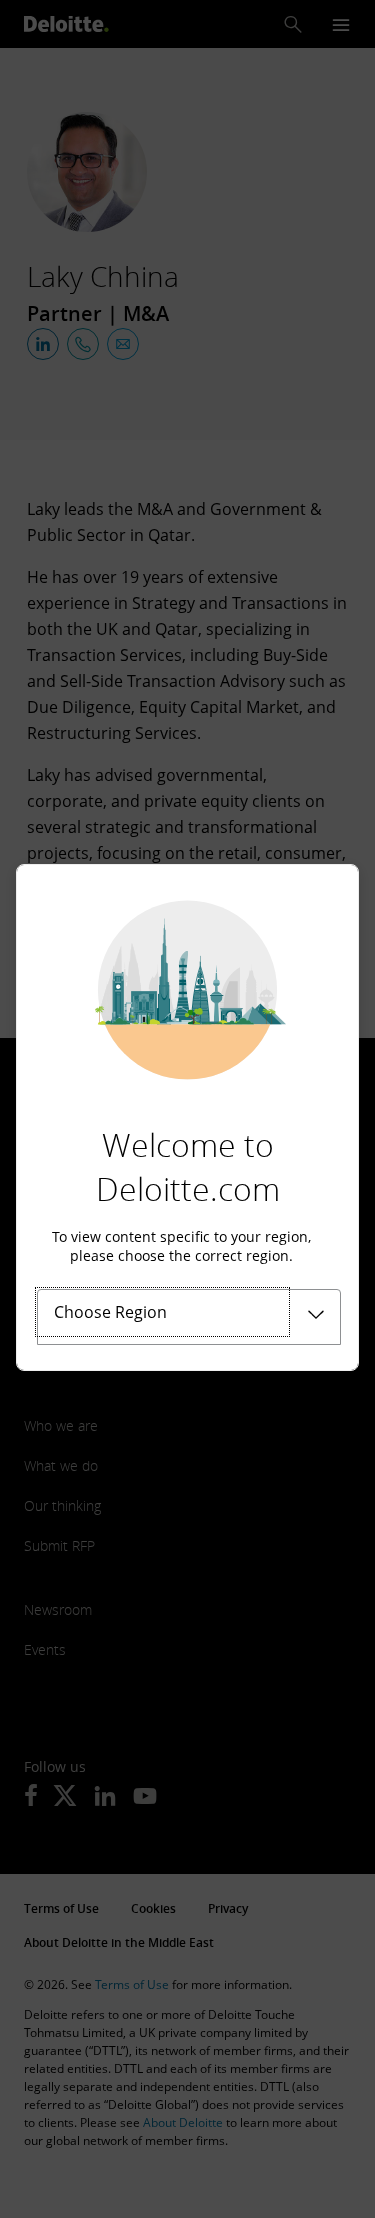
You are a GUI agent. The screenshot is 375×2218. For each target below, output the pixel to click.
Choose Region (110, 1312)
